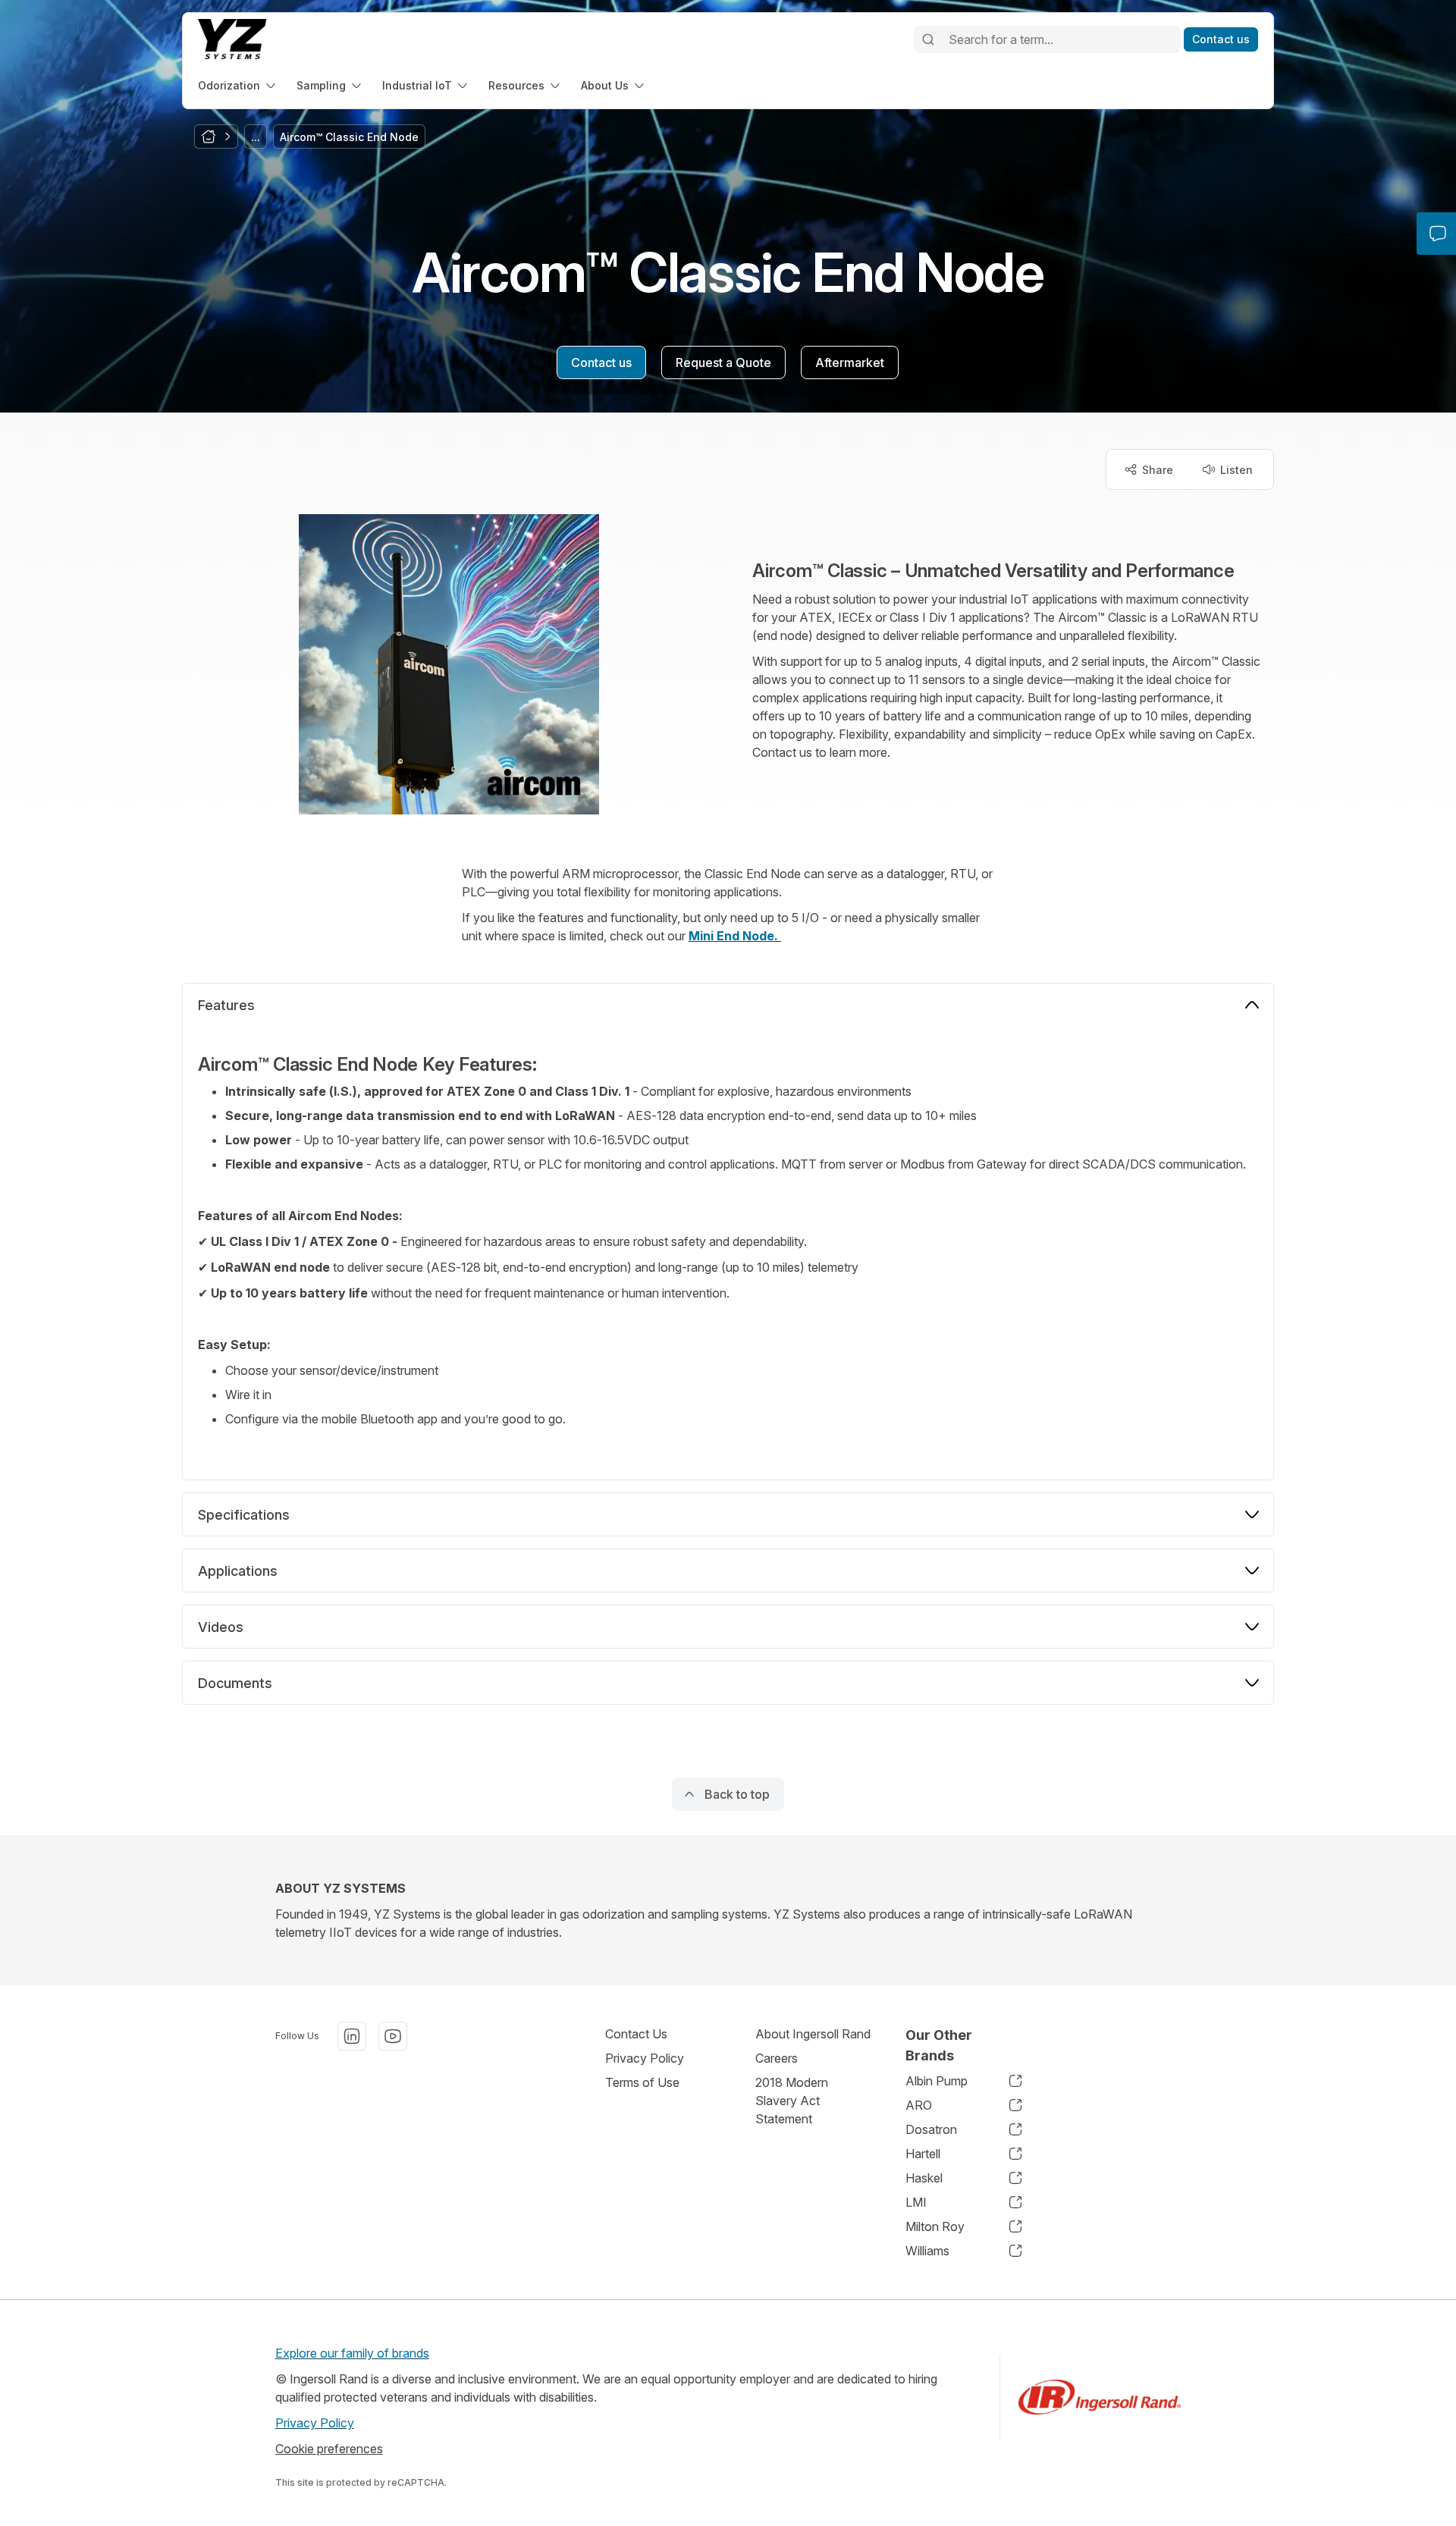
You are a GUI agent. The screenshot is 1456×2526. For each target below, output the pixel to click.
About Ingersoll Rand (813, 2034)
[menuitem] (238, 85)
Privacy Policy (645, 2058)
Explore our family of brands (352, 2353)
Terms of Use (642, 2082)
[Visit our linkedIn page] (352, 2036)
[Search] (928, 39)
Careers (777, 2058)
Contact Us (636, 2034)
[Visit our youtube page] (393, 2036)
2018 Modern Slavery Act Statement (792, 2101)
